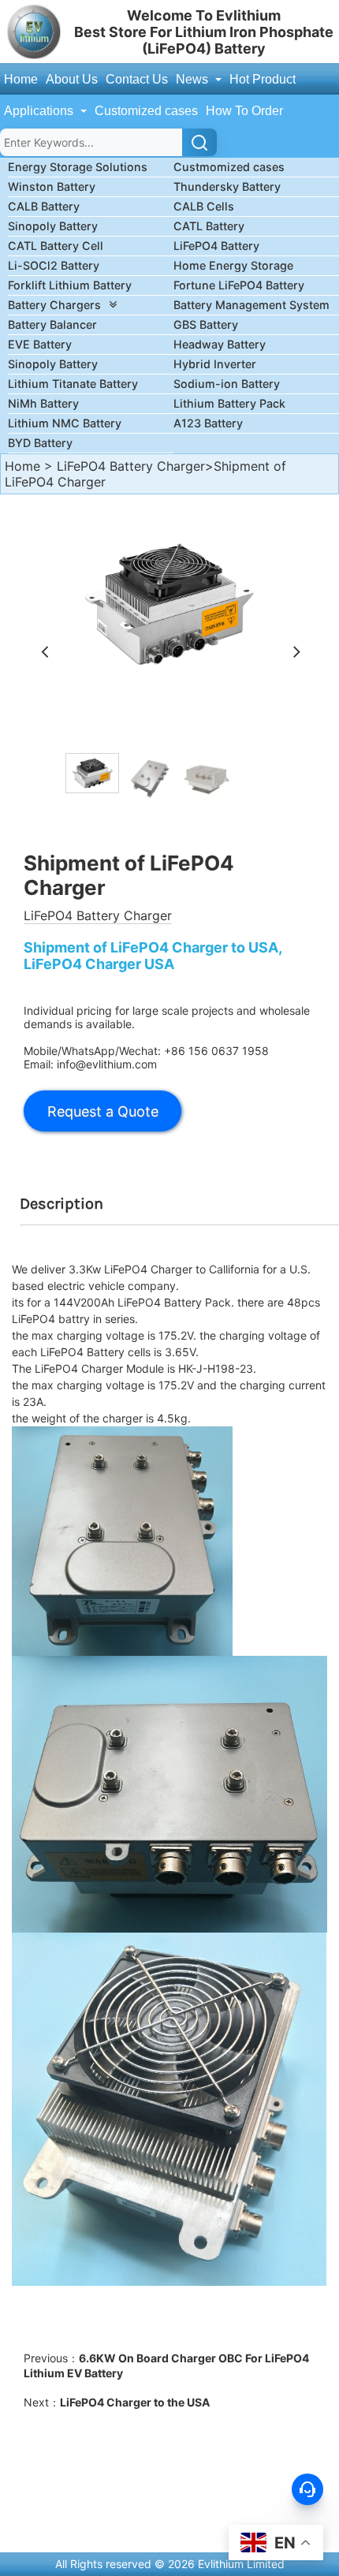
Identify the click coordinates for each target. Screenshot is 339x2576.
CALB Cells (204, 206)
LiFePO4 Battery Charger (131, 466)
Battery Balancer (52, 324)
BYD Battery (40, 443)
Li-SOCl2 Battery (54, 265)
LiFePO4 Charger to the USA (135, 2402)
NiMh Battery (43, 403)
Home (21, 79)
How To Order (244, 111)
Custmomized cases (229, 167)
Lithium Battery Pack (229, 403)
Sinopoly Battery (53, 226)
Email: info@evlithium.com (90, 1064)
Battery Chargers (54, 305)
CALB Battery (44, 206)
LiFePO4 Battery (216, 246)
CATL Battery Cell (56, 246)
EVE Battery (40, 344)
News (194, 79)
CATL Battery (209, 226)
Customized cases (146, 111)
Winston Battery (52, 186)
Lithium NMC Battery (65, 423)
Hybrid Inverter (215, 364)
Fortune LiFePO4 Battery (239, 285)
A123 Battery (208, 423)
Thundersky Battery (227, 186)
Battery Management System (251, 305)
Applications (40, 111)
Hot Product (263, 79)
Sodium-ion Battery (227, 384)
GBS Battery (206, 324)
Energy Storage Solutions (78, 167)
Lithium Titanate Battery (73, 384)
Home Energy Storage (233, 265)
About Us (72, 79)
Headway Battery (220, 344)
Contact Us (137, 79)
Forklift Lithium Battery (70, 285)
